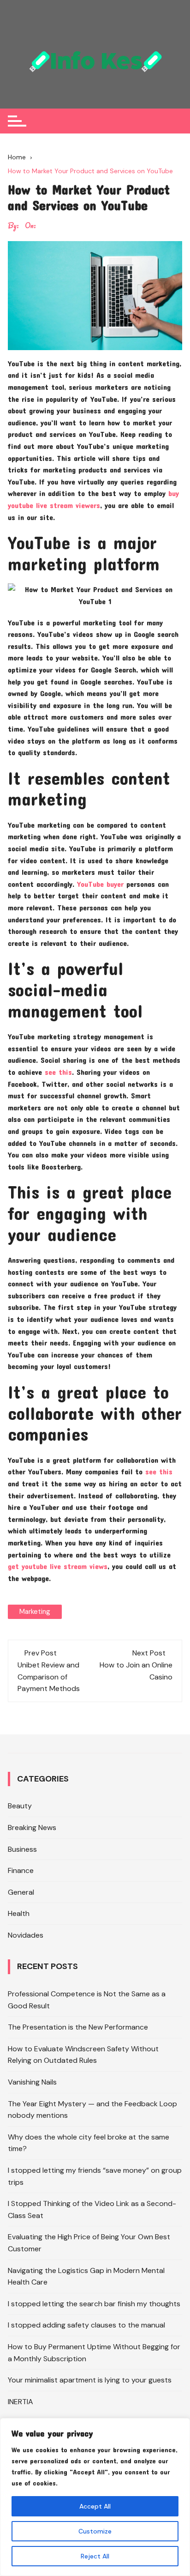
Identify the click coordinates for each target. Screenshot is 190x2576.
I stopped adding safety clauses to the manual (86, 2325)
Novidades (26, 1935)
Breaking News (32, 1827)
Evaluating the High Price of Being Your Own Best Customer (89, 2243)
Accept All (95, 2506)
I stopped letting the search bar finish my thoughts (94, 2304)
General (21, 1892)
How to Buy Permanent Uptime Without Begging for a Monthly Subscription (94, 2353)
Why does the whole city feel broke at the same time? (89, 2143)
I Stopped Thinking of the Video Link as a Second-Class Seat (92, 2209)
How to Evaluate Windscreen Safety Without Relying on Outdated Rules (83, 2055)
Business (22, 1849)
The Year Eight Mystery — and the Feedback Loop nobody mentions (92, 2110)
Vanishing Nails (32, 2082)
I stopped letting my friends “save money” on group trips (95, 2176)
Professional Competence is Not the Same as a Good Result (87, 2000)
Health (19, 1913)
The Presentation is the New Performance (78, 2027)
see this (58, 1072)
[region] (95, 2497)
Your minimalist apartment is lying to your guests (90, 2380)
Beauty (20, 1806)
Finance (21, 1870)
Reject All (95, 2556)
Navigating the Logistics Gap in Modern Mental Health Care (86, 2276)
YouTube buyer (100, 884)
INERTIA (21, 2402)
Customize (95, 2531)
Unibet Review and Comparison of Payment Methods (49, 1677)
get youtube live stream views (58, 1566)
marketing (35, 1612)
